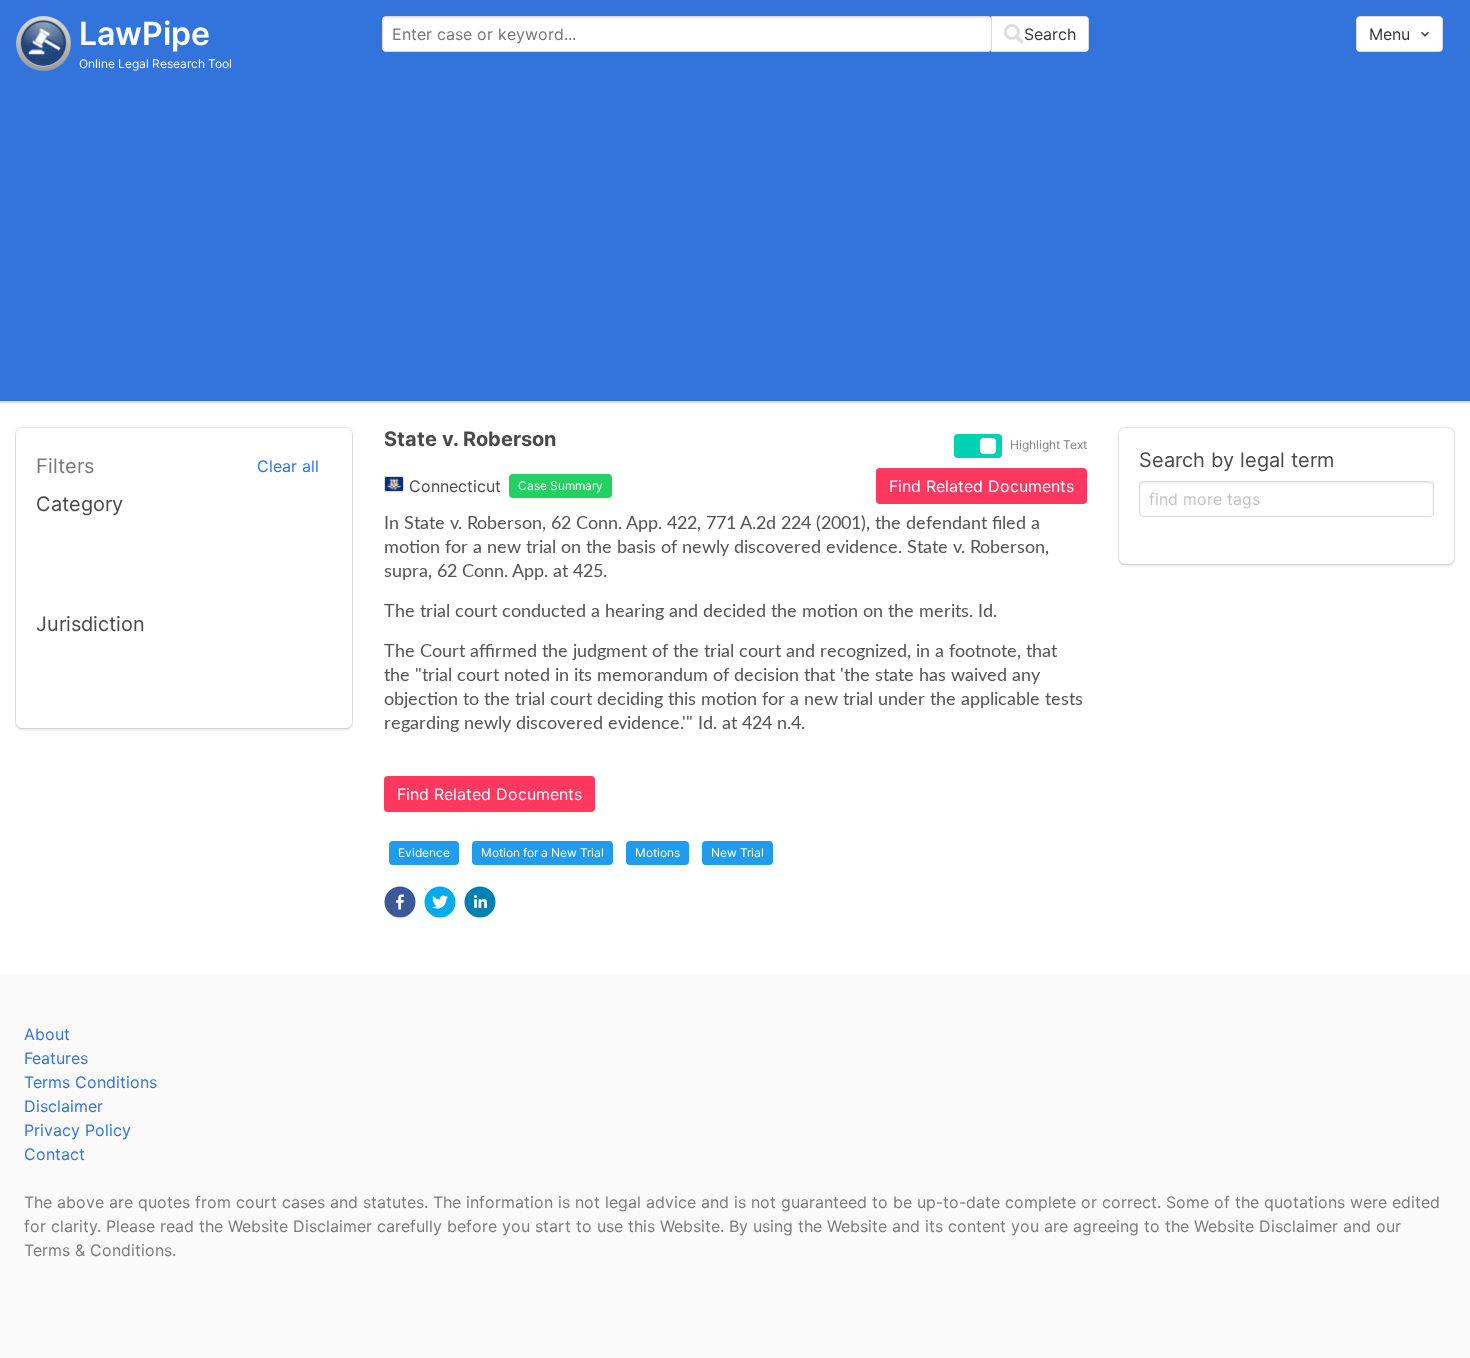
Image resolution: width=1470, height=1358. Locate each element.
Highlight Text (1048, 445)
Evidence (424, 852)
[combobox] (735, 34)
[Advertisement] (735, 235)
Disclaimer (63, 1106)
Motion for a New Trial (542, 852)
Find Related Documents (981, 486)
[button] (400, 902)
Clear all (288, 466)
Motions (657, 852)
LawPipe (144, 33)
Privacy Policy (77, 1130)
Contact (54, 1154)
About (47, 1034)
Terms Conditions (90, 1082)
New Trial (737, 852)
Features (56, 1058)
